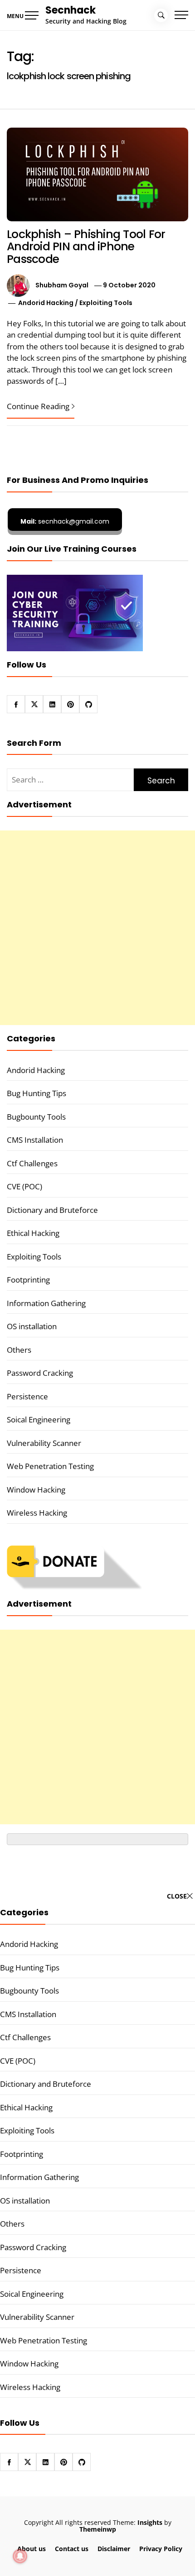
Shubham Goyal (62, 285)
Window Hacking (36, 1490)
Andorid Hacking (46, 303)
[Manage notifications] (20, 2556)
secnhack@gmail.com (65, 521)
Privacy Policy (161, 2549)
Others (19, 1350)
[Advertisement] (97, 928)
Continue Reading (38, 406)
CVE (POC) (24, 1186)
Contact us (72, 2549)
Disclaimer (114, 2549)
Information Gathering (46, 1303)
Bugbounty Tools (36, 1117)
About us (32, 2549)
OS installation (32, 1326)
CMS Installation (35, 1140)
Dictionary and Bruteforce (52, 1210)
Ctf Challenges (32, 1163)
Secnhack (71, 10)
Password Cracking (40, 1373)
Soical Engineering (39, 1419)
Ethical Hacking (33, 1233)
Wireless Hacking (37, 1513)
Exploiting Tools (106, 303)
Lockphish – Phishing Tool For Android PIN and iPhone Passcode (86, 247)
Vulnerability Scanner (44, 1443)
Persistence (27, 1396)
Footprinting (28, 1280)
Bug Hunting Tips (37, 1093)
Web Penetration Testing (50, 1466)
